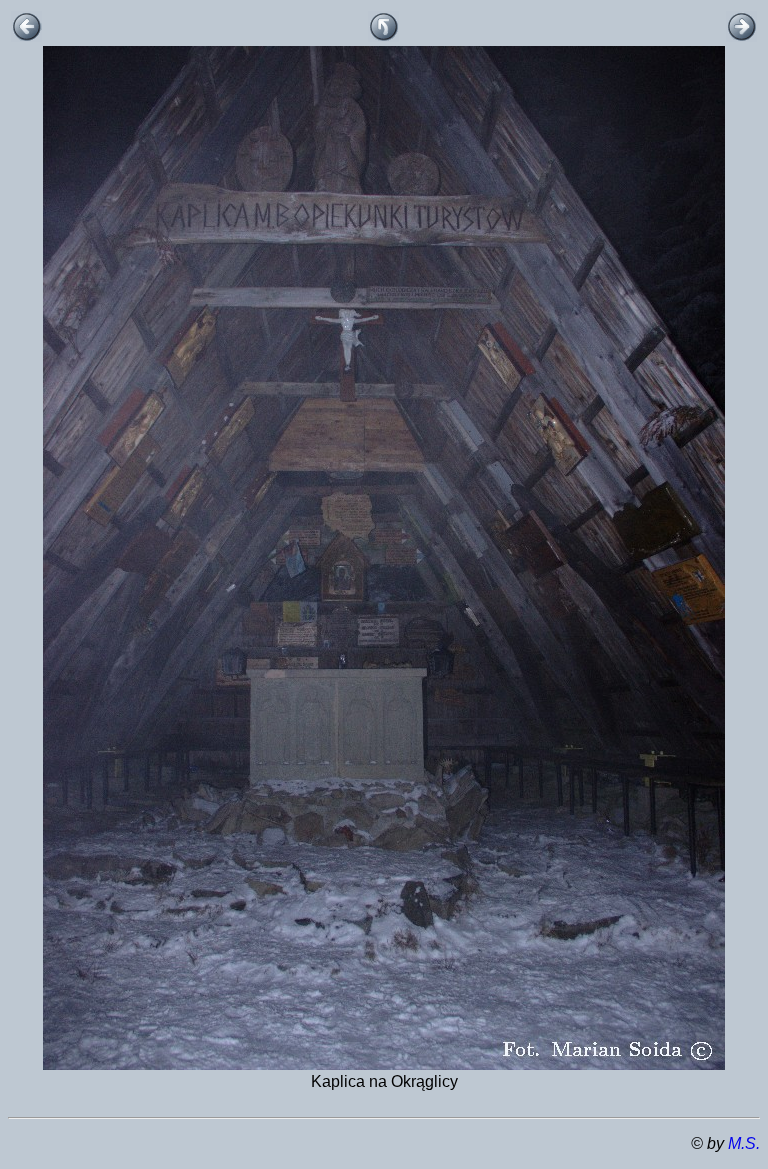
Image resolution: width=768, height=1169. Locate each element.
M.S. (744, 1143)
